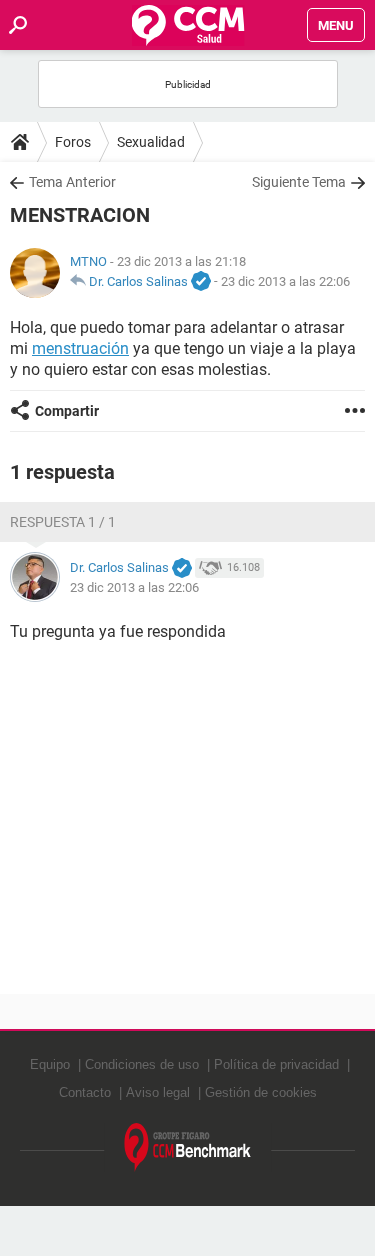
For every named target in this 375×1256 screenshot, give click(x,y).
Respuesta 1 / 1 (63, 522)
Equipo (50, 1064)
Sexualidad (151, 142)
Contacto (85, 1092)
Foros (73, 142)
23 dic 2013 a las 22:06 (285, 281)
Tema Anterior (72, 182)
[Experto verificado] (201, 282)
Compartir (67, 411)
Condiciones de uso (142, 1064)
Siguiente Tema (299, 182)
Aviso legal (158, 1092)
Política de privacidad (276, 1064)
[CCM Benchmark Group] (188, 1147)
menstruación (80, 348)
